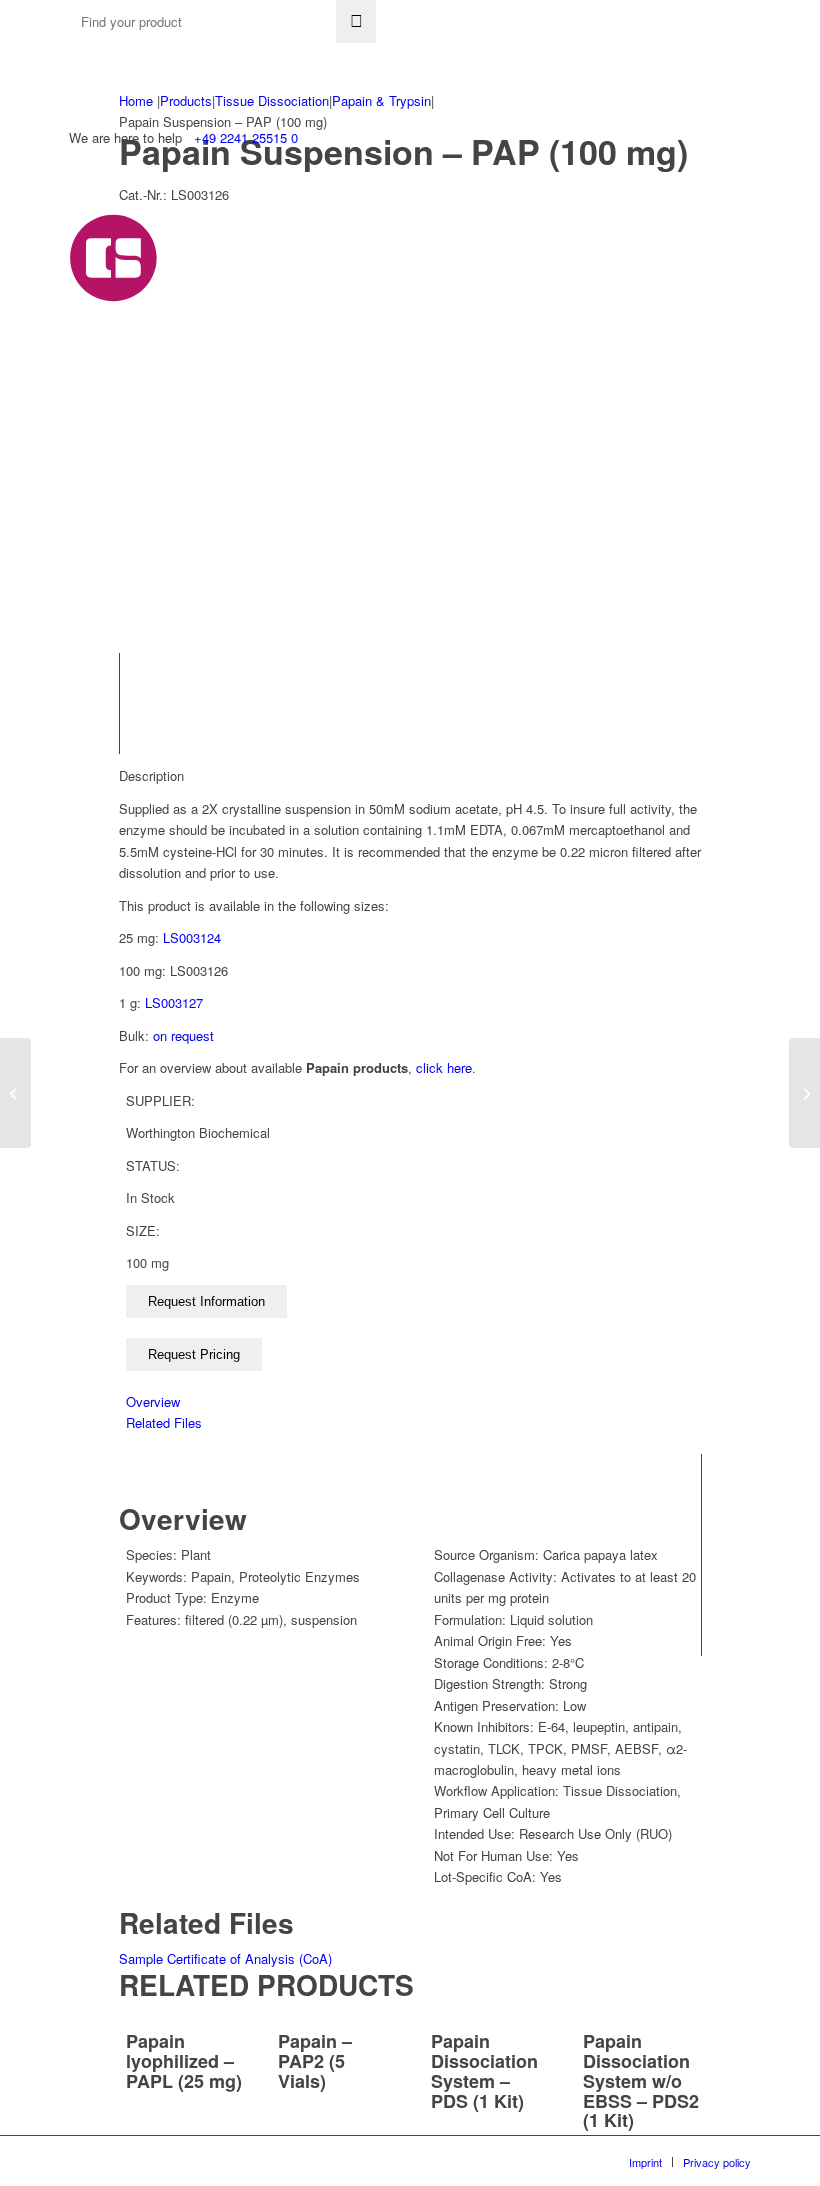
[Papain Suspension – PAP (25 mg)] (15, 1093)
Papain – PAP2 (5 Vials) (315, 2061)
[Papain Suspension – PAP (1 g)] (804, 1093)
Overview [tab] (153, 1401)
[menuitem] (645, 2162)
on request (183, 1035)
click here (444, 1067)
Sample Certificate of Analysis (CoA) (225, 1958)
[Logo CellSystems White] (287, 258)
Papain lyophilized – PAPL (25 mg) (184, 2061)
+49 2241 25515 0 (246, 137)
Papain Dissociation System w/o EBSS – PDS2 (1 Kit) (641, 2080)
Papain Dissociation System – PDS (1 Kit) (484, 2070)
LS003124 (192, 937)
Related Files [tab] (164, 1422)
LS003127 (174, 1002)
